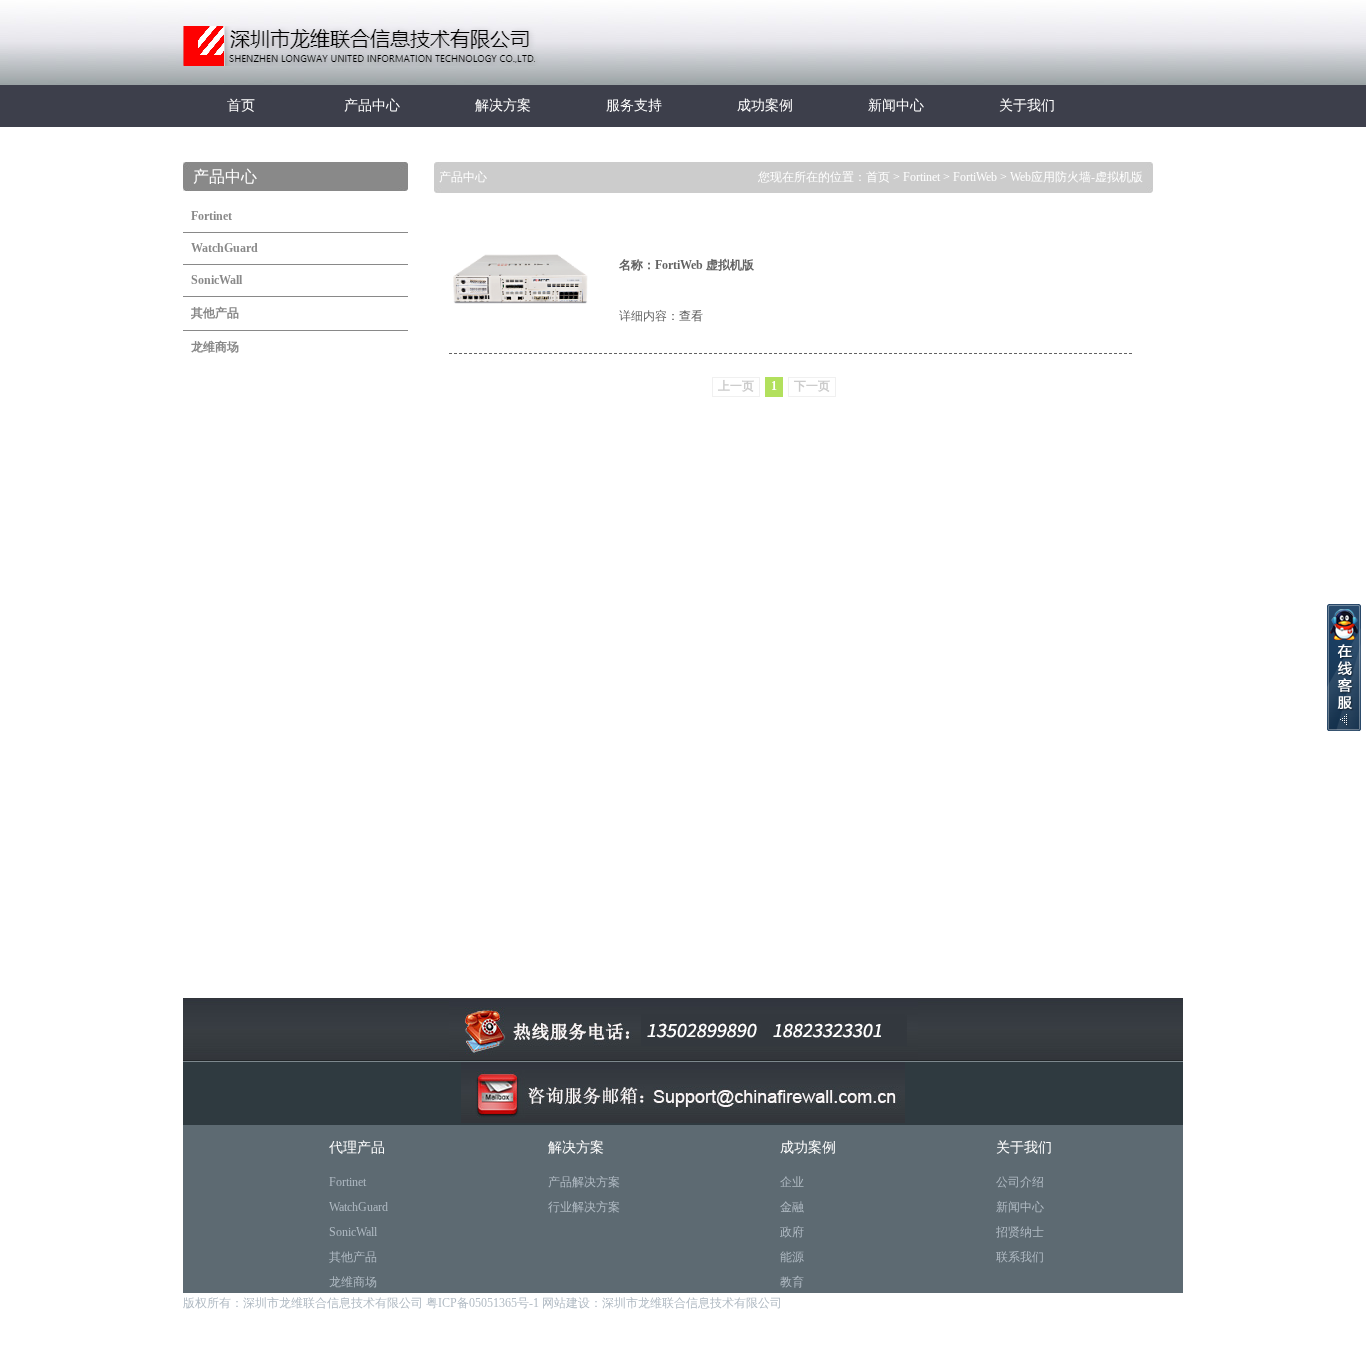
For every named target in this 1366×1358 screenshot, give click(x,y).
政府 (792, 1232)
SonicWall (353, 1232)
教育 (792, 1282)
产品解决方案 (584, 1182)
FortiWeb (975, 177)
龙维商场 (353, 1282)
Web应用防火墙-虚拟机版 (1076, 177)
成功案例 (765, 105)
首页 (241, 105)
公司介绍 (1020, 1182)
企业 (792, 1182)
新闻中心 (896, 105)
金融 (792, 1207)
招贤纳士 (1020, 1232)
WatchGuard (358, 1207)
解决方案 (503, 105)
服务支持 (634, 105)
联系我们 (1020, 1257)
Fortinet (921, 177)
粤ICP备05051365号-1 (484, 1303)
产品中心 (372, 105)
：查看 (685, 316)
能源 (792, 1257)
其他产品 (353, 1257)
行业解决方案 (584, 1207)
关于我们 (1027, 105)
